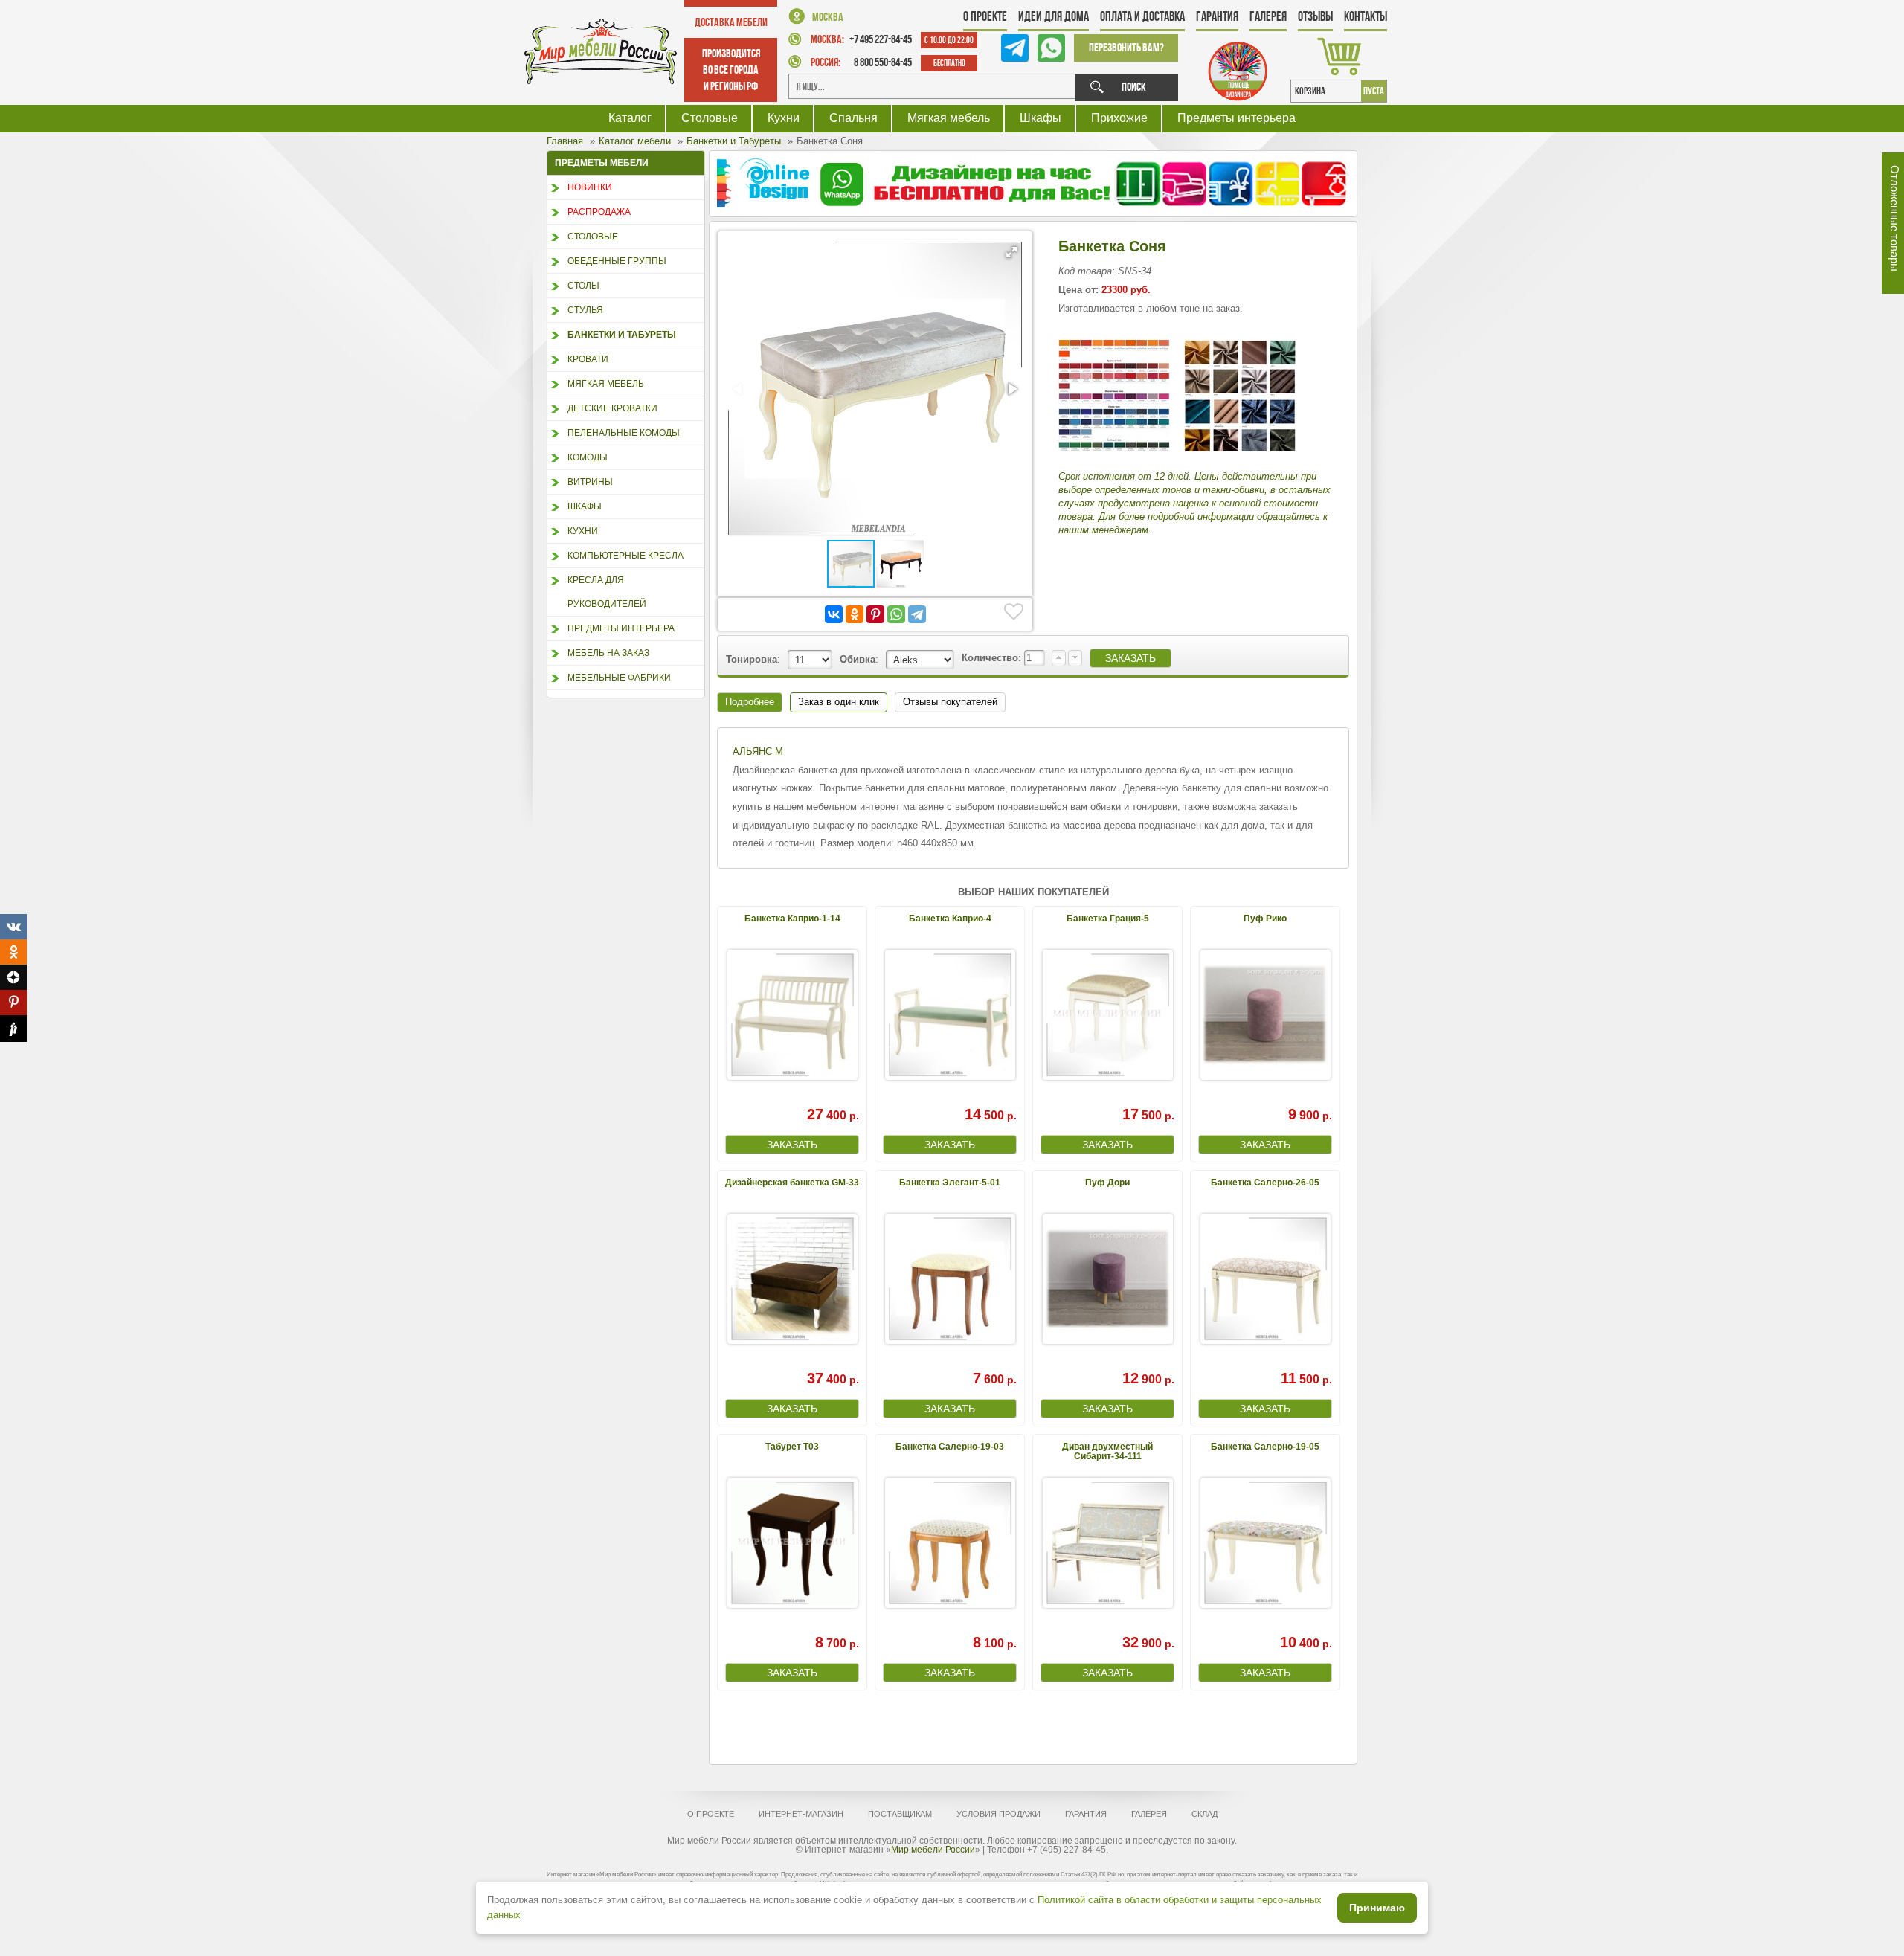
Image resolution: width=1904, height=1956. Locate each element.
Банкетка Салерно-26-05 (1265, 1183)
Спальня (853, 118)
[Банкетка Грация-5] (1107, 1015)
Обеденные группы (617, 261)
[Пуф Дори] (1107, 1279)
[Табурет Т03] (792, 1543)
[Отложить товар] (1014, 612)
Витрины (590, 482)
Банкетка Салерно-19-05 (1265, 1447)
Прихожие (1119, 118)
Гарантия (1217, 16)
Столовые (710, 118)
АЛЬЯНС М (758, 752)
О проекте (985, 16)
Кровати (588, 359)
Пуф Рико (1265, 919)
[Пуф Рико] (1265, 1015)
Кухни (784, 118)
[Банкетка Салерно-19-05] (1265, 1543)
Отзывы (1315, 16)
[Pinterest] (875, 614)
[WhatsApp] (896, 614)
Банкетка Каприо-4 (950, 919)
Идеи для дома (1054, 16)
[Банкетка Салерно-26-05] (1265, 1279)
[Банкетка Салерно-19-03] (950, 1543)
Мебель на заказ (608, 653)
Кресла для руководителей (607, 592)
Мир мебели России (933, 1850)
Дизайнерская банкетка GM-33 (792, 1183)
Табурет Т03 (792, 1447)
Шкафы (1041, 118)
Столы (583, 286)
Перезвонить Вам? (1126, 47)
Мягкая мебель (949, 118)
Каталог (630, 118)
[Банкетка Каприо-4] (950, 1015)
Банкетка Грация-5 (1108, 919)
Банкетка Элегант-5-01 (950, 1183)
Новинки (590, 187)
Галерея (1268, 16)
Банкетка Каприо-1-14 (792, 919)
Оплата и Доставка (1142, 16)
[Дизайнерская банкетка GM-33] (792, 1279)
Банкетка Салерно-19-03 (950, 1447)
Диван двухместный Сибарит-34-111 (1107, 1451)
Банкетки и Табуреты (622, 335)
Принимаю (1377, 1908)
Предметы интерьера (1236, 118)
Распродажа (599, 212)
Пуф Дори (1107, 1183)
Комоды (588, 457)
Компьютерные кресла (625, 556)
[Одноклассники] (855, 614)
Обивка (858, 659)
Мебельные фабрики (619, 678)
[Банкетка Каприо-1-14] (792, 1015)
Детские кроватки (612, 408)
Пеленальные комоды (624, 433)
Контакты (1366, 16)
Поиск (1134, 87)
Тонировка (752, 659)
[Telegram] (917, 614)
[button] (1011, 252)
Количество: (993, 658)
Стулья (585, 310)
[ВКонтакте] (834, 614)
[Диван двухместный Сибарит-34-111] (1107, 1543)
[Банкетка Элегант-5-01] (950, 1279)
